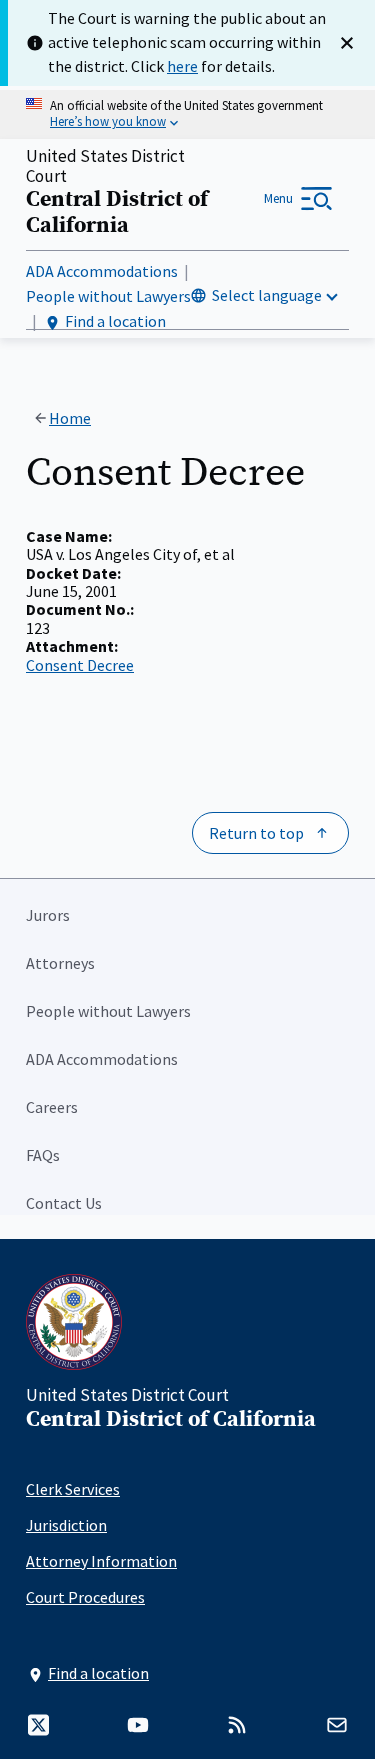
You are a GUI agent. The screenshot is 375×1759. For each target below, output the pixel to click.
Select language (267, 295)
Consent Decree (80, 665)
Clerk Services (73, 1489)
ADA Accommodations (102, 271)
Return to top (256, 833)
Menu (278, 198)
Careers (52, 1107)
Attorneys (60, 963)
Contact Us (64, 1203)
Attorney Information (101, 1561)
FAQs (43, 1155)
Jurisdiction (66, 1525)
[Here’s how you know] (187, 114)
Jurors (48, 915)
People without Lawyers (108, 296)
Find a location (115, 321)
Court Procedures (85, 1597)
